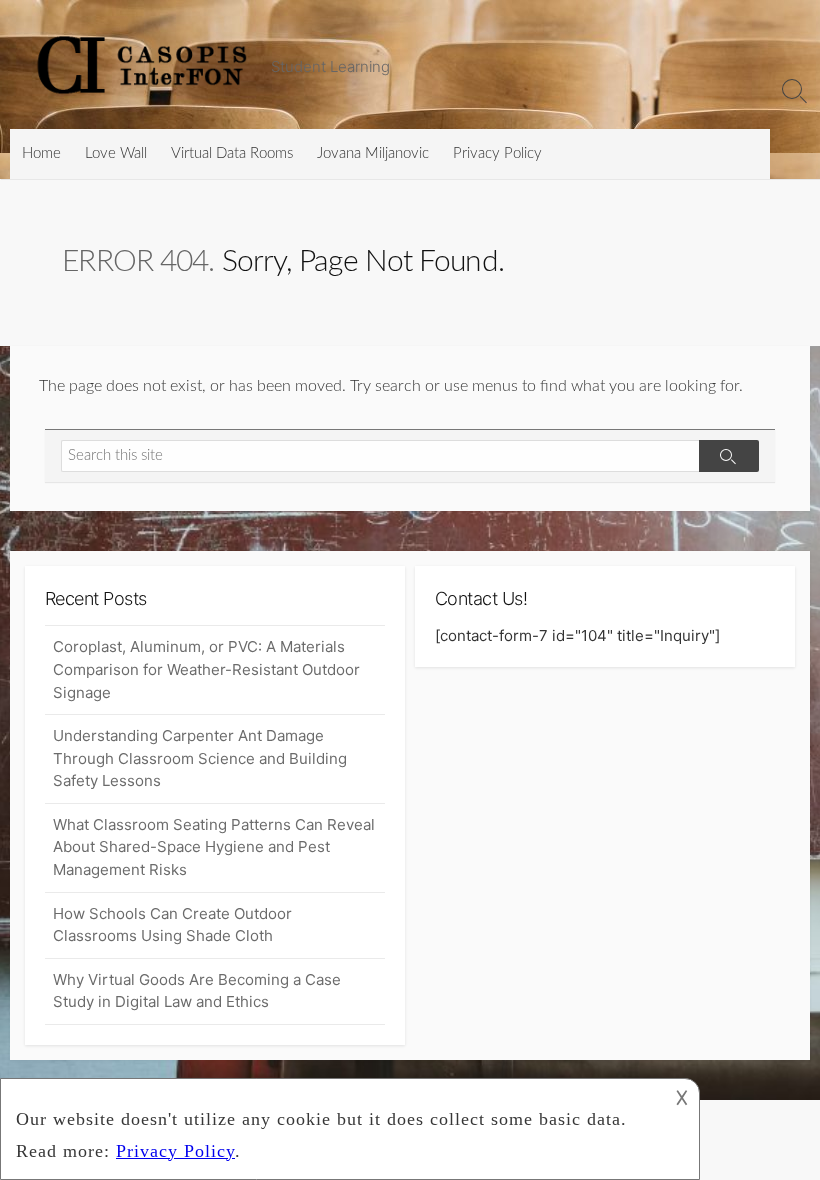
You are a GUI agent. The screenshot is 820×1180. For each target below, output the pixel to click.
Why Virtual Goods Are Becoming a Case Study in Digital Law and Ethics (197, 991)
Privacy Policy (497, 153)
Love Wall (116, 153)
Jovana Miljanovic (373, 153)
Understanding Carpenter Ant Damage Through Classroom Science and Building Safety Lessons (200, 758)
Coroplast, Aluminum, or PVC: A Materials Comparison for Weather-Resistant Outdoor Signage (206, 669)
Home (41, 153)
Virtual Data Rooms (232, 153)
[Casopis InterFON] (145, 64)
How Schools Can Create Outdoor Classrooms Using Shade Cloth (172, 925)
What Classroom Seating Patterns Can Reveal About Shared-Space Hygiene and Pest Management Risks (214, 847)
